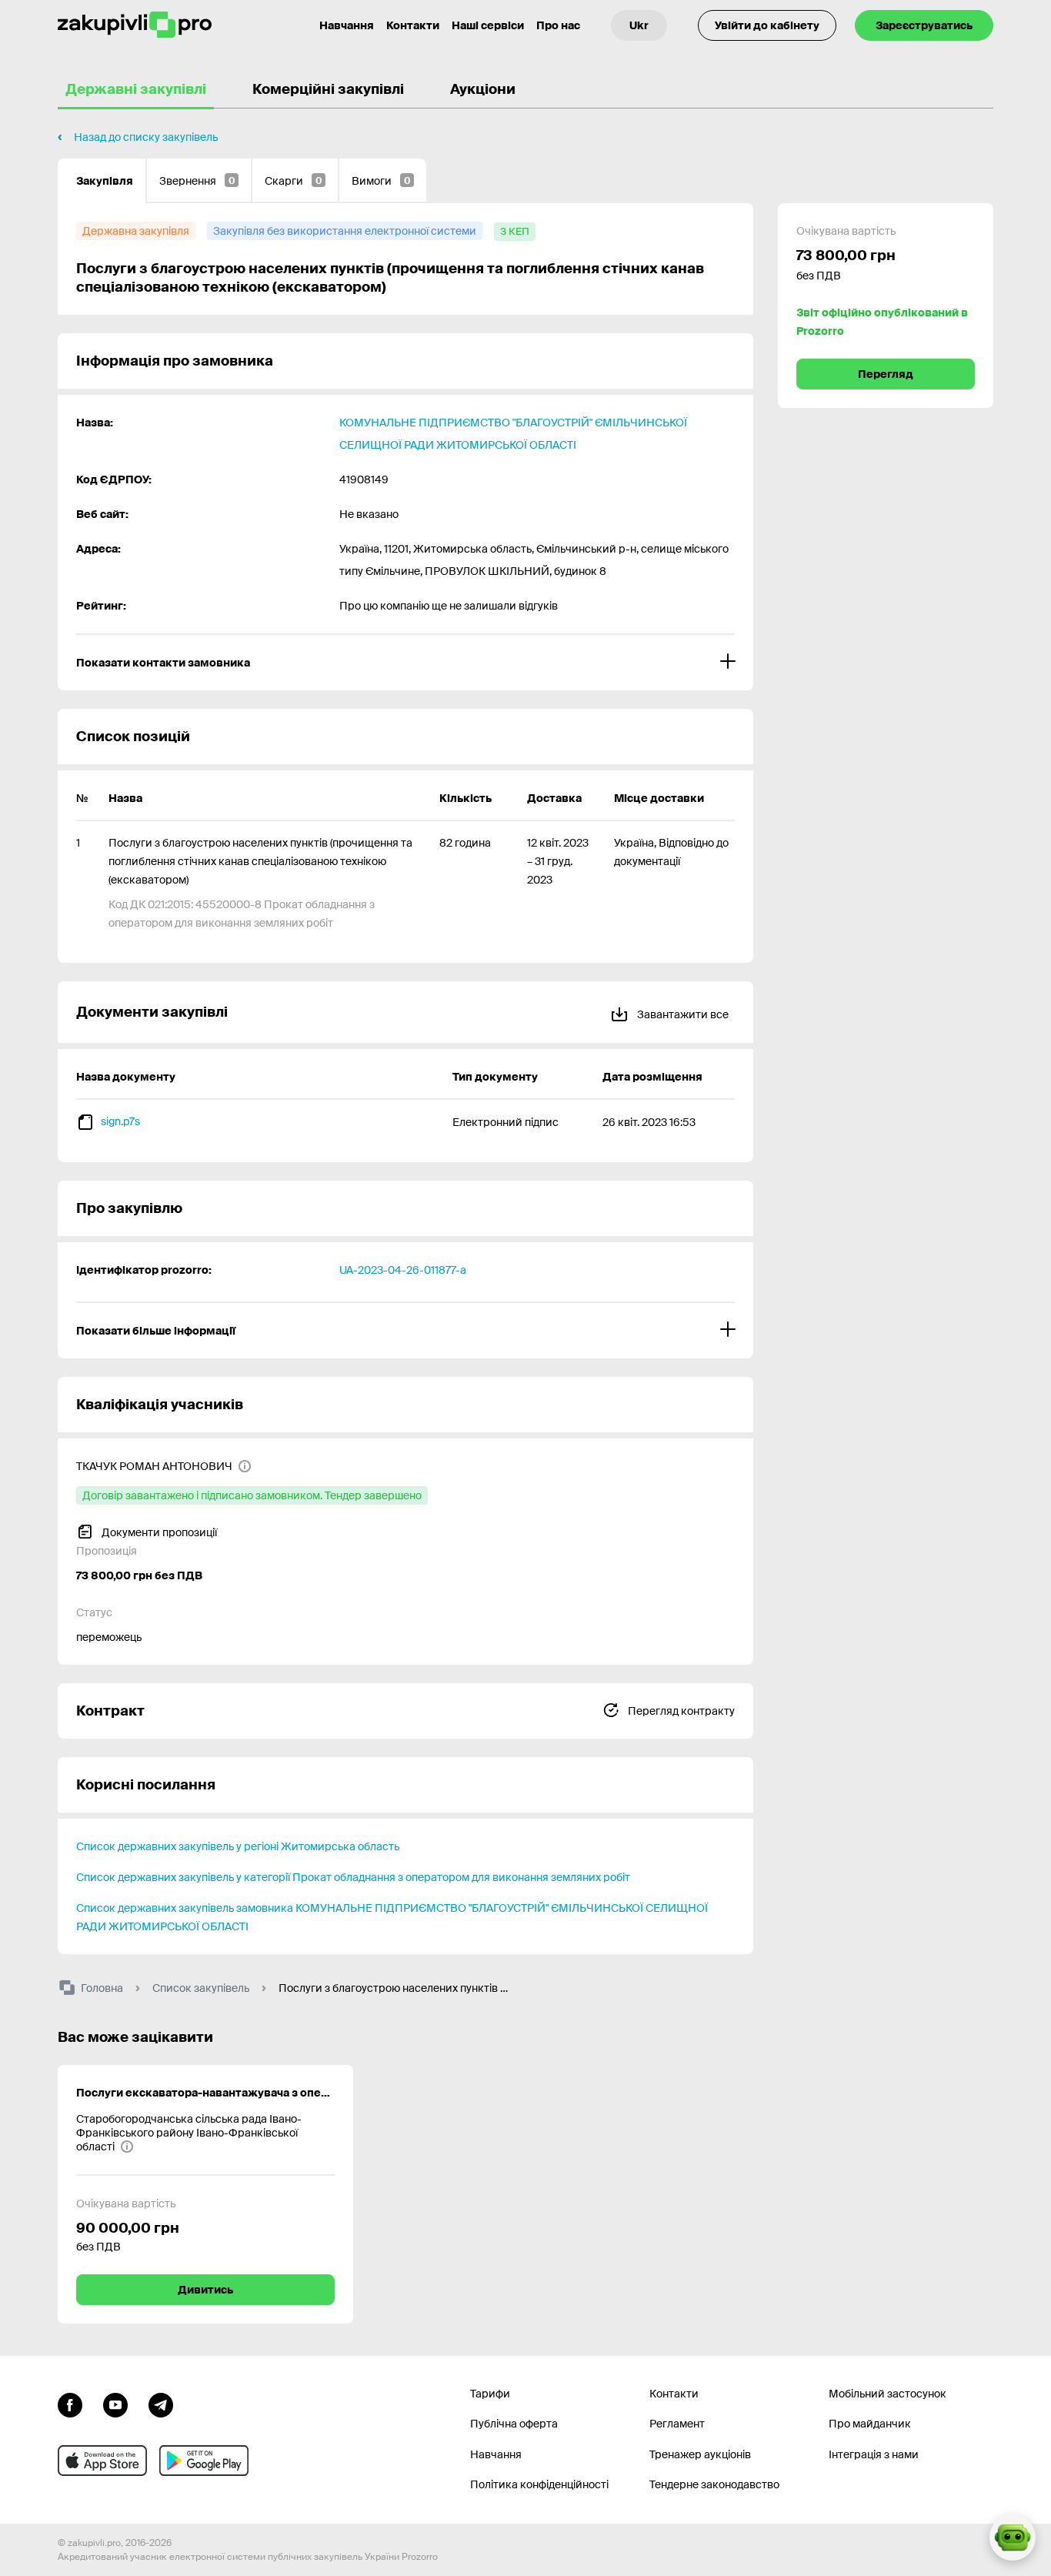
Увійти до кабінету (767, 25)
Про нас (558, 25)
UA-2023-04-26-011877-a (403, 1270)
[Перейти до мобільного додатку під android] (204, 2461)
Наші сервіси (488, 25)
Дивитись (205, 2290)
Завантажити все (682, 1014)
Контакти (413, 25)
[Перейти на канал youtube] (115, 2404)
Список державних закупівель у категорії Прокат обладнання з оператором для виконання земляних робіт (353, 1877)
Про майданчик (870, 2424)
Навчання (347, 25)
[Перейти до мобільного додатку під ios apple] (102, 2461)
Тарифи (490, 2394)
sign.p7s (120, 1121)
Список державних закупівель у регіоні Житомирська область (238, 1846)
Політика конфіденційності (539, 2484)
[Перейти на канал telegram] (161, 2404)
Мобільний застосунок (888, 2394)
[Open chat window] (1013, 2538)
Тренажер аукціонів (700, 2454)
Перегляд (886, 374)
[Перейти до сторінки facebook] (70, 2404)
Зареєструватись (924, 25)
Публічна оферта (514, 2424)
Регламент (677, 2424)
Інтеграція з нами (874, 2454)
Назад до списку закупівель (146, 137)
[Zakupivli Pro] (135, 25)
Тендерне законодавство (714, 2484)
